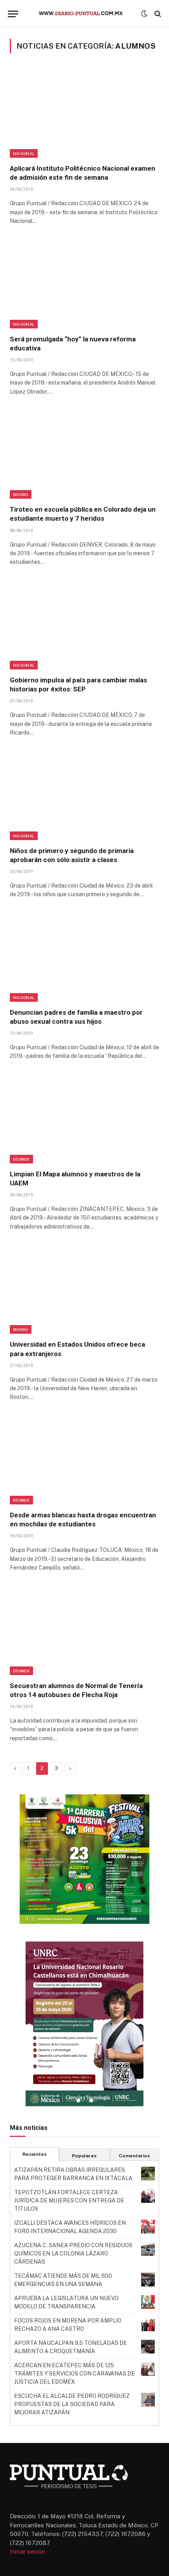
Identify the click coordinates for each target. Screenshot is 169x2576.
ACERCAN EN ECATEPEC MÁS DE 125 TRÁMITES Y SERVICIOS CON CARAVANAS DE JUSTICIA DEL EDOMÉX (74, 2374)
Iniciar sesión (27, 2551)
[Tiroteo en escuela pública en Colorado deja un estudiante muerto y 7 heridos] (84, 454)
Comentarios (134, 2156)
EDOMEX (21, 1159)
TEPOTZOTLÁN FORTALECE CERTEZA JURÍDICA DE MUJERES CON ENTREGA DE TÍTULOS (69, 2200)
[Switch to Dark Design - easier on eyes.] (144, 14)
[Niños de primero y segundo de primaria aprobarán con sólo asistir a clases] (84, 795)
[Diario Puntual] (84, 14)
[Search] (157, 14)
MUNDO (21, 494)
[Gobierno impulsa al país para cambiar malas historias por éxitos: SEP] (84, 625)
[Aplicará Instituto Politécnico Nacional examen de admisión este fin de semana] (84, 113)
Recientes (35, 2154)
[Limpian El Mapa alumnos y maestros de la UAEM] (84, 1119)
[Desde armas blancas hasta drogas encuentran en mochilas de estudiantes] (84, 1460)
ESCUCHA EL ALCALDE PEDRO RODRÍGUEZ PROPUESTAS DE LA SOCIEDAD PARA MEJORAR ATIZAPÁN (72, 2404)
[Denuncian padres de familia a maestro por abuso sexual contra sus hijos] (84, 957)
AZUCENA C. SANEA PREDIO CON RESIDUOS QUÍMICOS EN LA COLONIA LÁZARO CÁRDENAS (73, 2253)
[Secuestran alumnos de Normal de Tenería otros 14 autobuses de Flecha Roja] (84, 1630)
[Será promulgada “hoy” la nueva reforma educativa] (84, 284)
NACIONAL (24, 153)
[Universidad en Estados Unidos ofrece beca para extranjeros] (84, 1289)
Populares (84, 2156)
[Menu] (13, 14)
